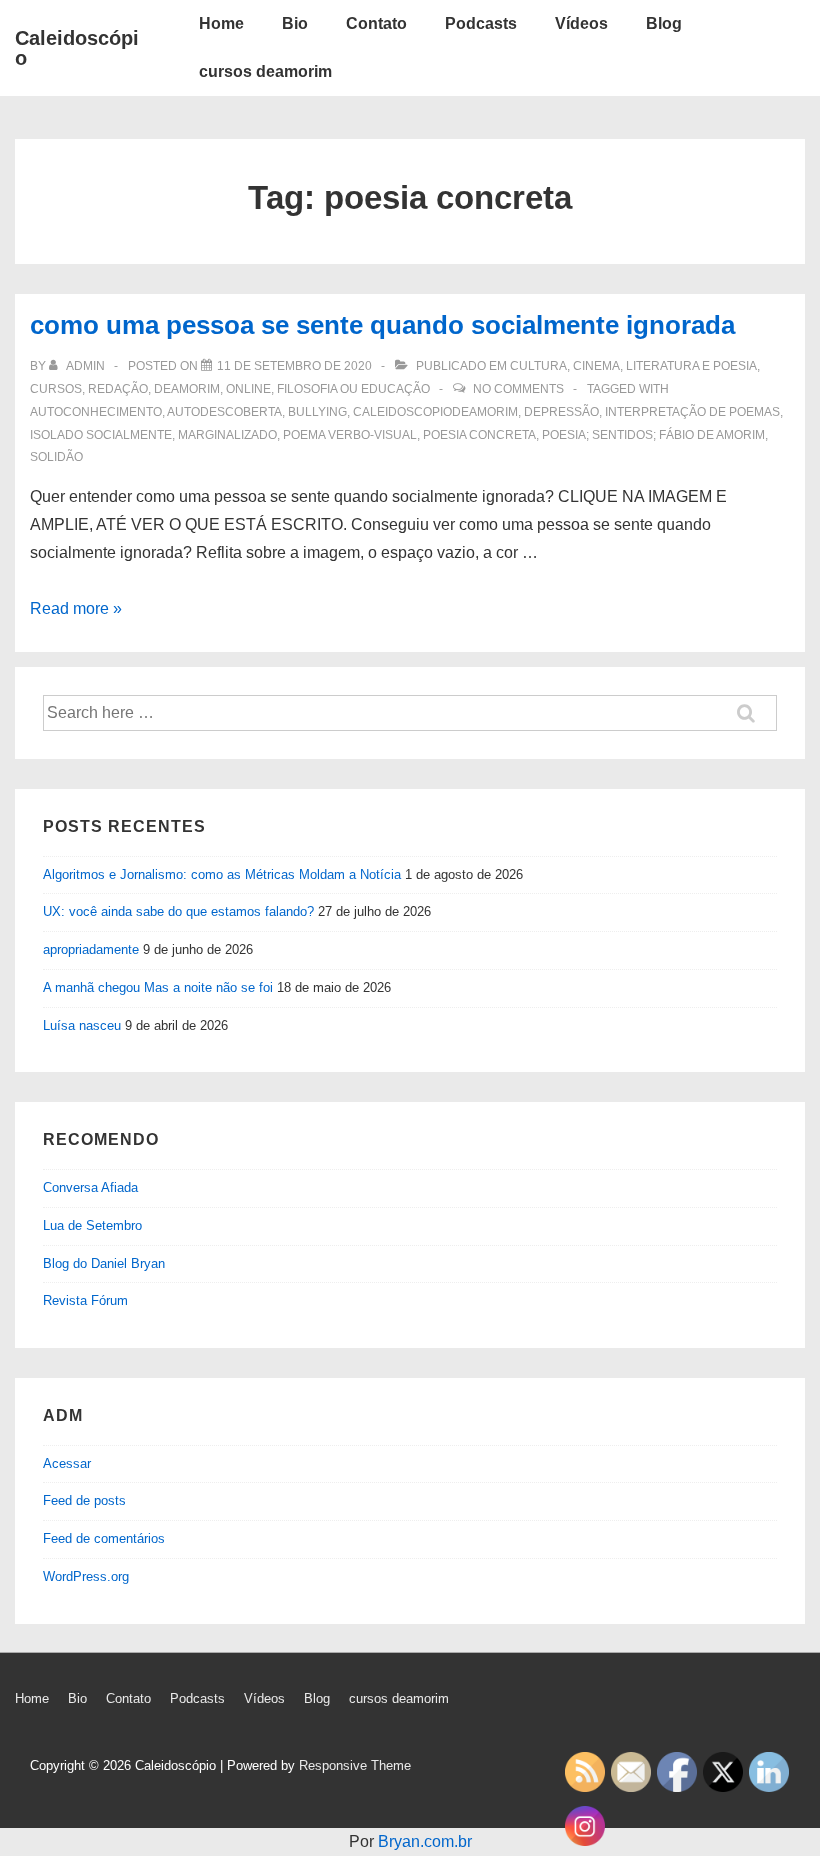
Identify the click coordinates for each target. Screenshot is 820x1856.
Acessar (67, 1463)
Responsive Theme (355, 1765)
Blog (664, 23)
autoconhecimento (96, 412)
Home (221, 23)
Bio (295, 23)
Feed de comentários (104, 1538)
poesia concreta (479, 435)
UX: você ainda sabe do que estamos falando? (178, 911)
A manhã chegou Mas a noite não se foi (158, 987)
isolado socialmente (101, 435)
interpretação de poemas (692, 412)
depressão (561, 412)
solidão (56, 457)
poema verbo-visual (350, 435)
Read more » (76, 608)
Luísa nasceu (82, 1025)
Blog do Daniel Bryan (104, 1263)
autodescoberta (224, 412)
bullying (317, 412)
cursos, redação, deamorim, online (150, 389)
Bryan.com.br (425, 1841)
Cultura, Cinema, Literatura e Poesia (633, 366)
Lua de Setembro (92, 1225)
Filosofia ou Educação (353, 389)
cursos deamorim (265, 71)
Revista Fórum (85, 1300)
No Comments (518, 389)
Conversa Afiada (90, 1187)
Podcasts (481, 23)
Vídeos (581, 23)
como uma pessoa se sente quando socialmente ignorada (382, 325)
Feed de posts (84, 1500)
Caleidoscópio (77, 48)
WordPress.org (86, 1576)
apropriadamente (91, 949)
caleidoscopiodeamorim (435, 412)
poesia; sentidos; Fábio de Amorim (653, 435)
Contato (376, 23)
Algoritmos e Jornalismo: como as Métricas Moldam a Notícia (222, 874)
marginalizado (227, 435)
